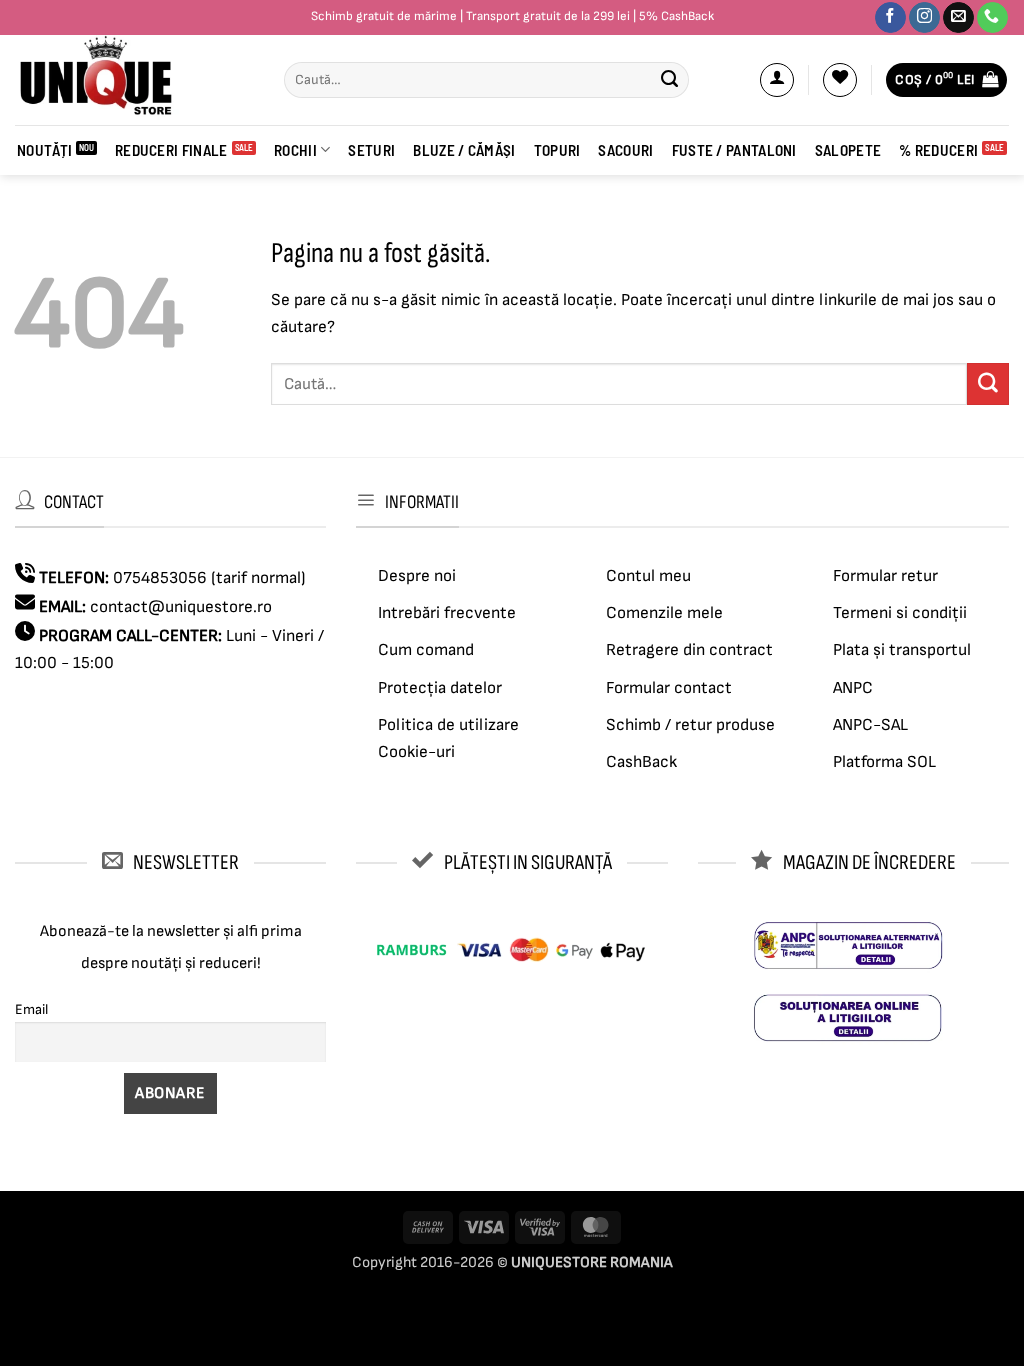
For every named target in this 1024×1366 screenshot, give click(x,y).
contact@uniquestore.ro (181, 607)
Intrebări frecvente (447, 613)
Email (31, 1009)
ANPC (853, 688)
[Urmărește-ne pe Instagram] (924, 18)
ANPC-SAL (870, 725)
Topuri (557, 150)
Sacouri (625, 150)
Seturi (371, 150)
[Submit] (670, 80)
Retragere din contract (689, 650)
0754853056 (160, 578)
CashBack (641, 762)
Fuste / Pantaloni (734, 150)
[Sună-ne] (992, 18)
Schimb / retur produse (690, 725)
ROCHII (295, 150)
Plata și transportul (902, 650)
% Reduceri (938, 150)
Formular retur (885, 576)
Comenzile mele (664, 613)
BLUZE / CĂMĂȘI (464, 150)
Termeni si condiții (900, 613)
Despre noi (417, 576)
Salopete (848, 150)
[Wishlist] (840, 80)
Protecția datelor (440, 688)
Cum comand (426, 650)
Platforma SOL (884, 762)
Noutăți (44, 150)
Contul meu (648, 576)
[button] (777, 80)
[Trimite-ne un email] (958, 18)
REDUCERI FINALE (171, 150)
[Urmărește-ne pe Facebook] (890, 18)
